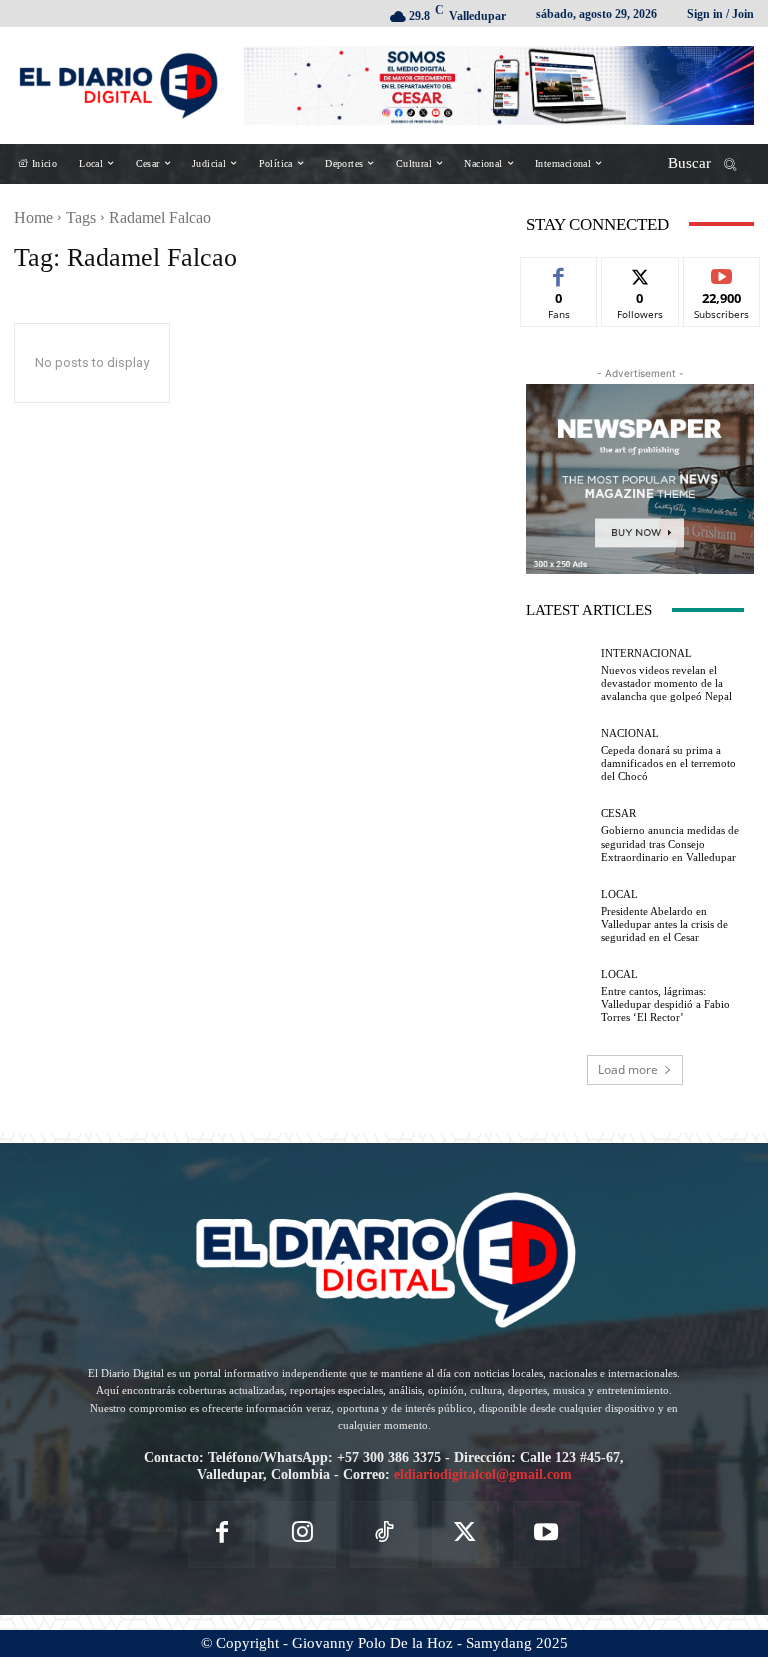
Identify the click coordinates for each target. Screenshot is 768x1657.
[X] (465, 1534)
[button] (709, 163)
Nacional (630, 733)
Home (33, 217)
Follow (640, 272)
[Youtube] (546, 1534)
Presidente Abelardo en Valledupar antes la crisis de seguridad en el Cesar (664, 924)
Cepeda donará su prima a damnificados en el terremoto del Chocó (668, 763)
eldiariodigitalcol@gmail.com (483, 1474)
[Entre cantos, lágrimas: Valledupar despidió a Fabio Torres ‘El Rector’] (558, 996)
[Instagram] (302, 1534)
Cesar (618, 813)
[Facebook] (221, 1534)
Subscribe (722, 272)
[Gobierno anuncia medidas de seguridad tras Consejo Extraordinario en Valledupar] (558, 835)
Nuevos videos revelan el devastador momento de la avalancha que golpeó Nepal (666, 683)
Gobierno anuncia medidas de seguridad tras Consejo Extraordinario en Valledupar (670, 843)
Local (619, 894)
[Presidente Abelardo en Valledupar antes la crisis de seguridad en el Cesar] (558, 916)
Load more (628, 1069)
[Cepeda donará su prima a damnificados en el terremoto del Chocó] (558, 755)
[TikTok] (383, 1534)
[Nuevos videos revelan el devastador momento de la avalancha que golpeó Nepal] (558, 675)
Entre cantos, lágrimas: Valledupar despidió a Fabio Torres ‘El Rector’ (665, 1004)
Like (559, 272)
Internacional (646, 653)
